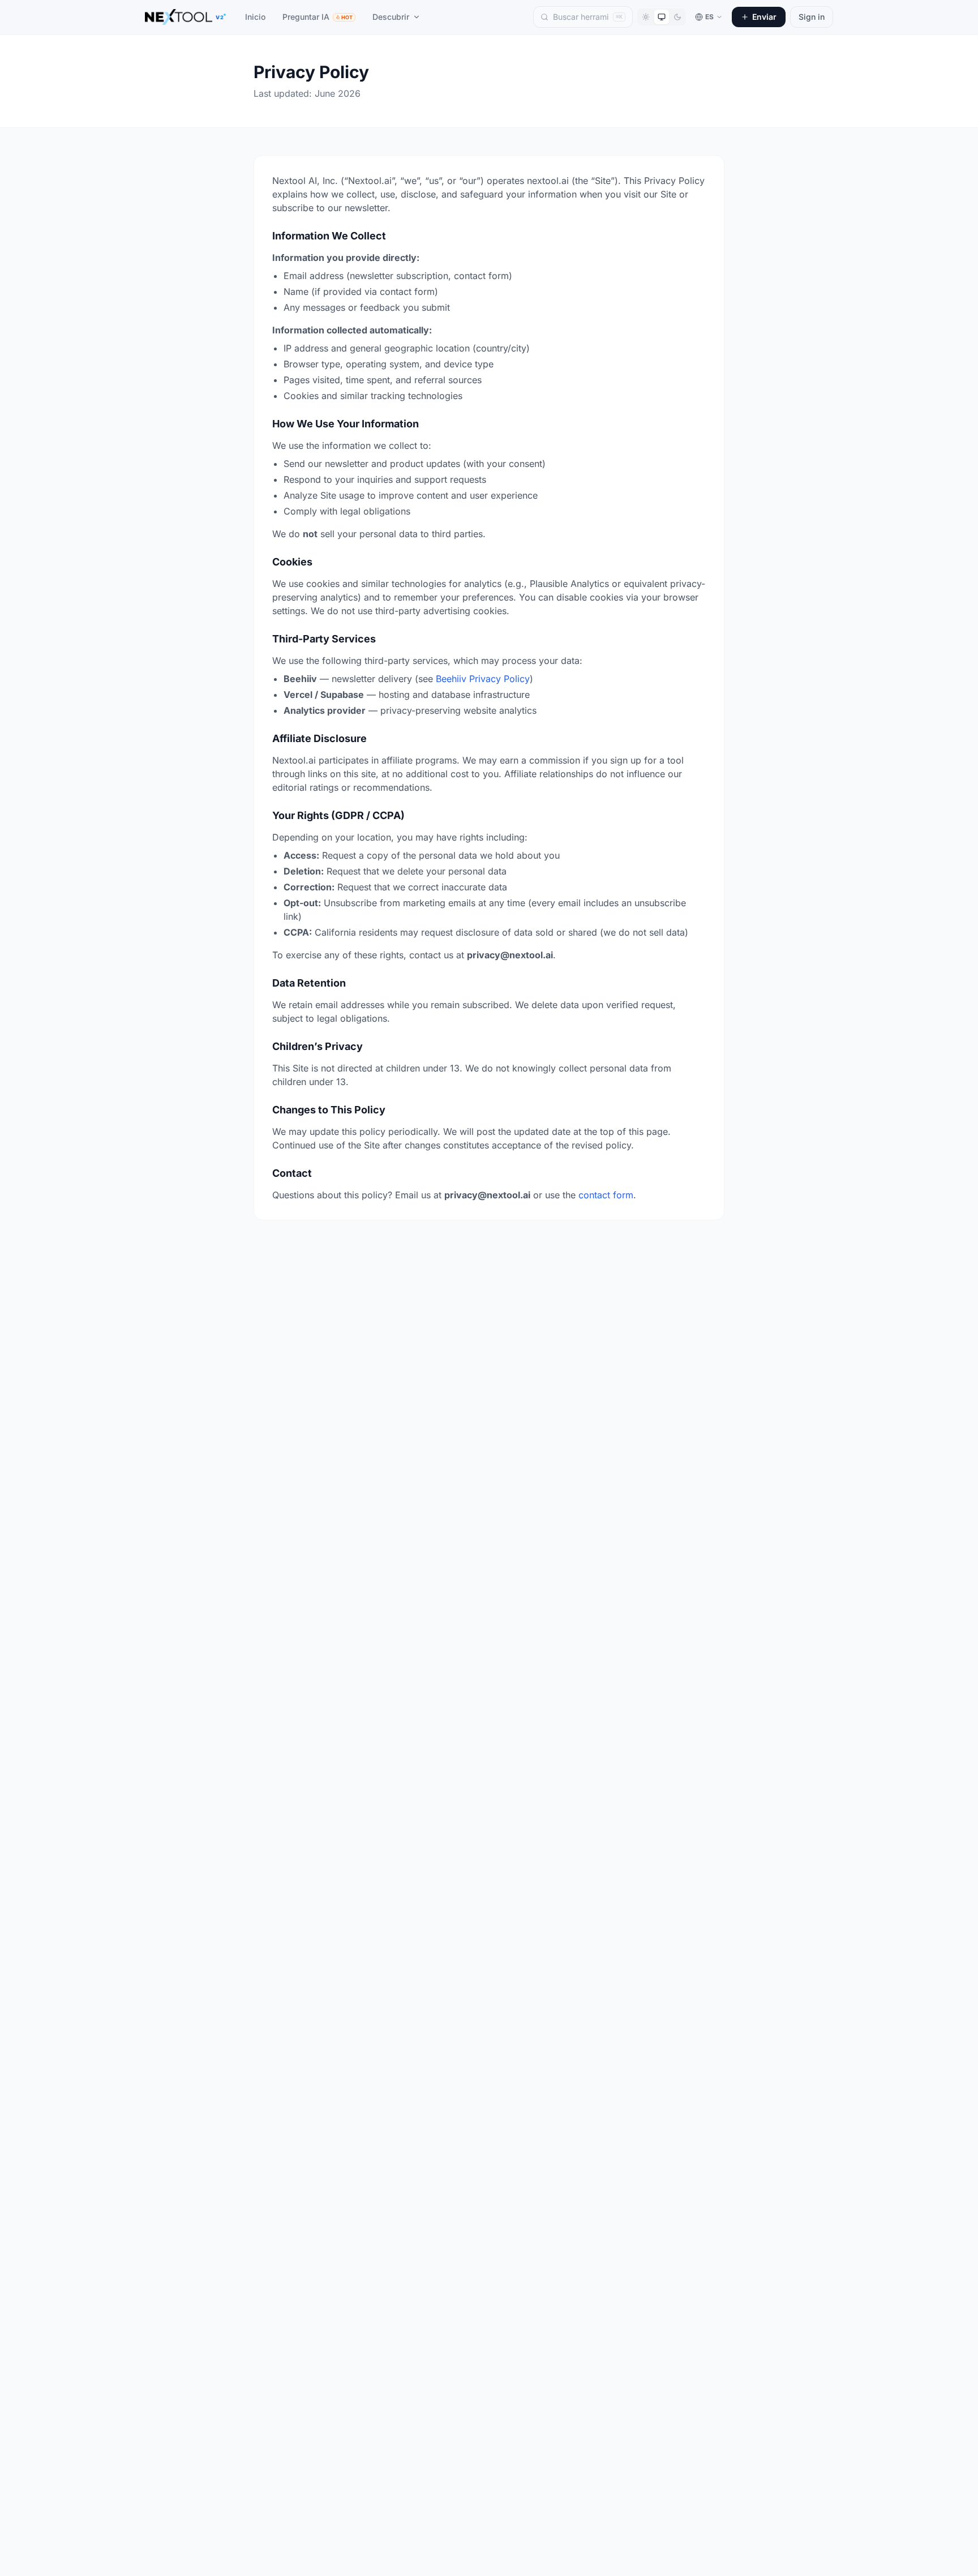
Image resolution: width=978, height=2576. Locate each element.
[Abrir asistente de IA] (949, 2547)
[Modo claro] (646, 17)
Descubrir (391, 17)
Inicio (255, 17)
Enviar (764, 17)
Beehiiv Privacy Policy (483, 679)
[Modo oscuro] (677, 17)
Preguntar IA (318, 17)
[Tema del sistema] (662, 17)
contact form (606, 1195)
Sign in (812, 17)
